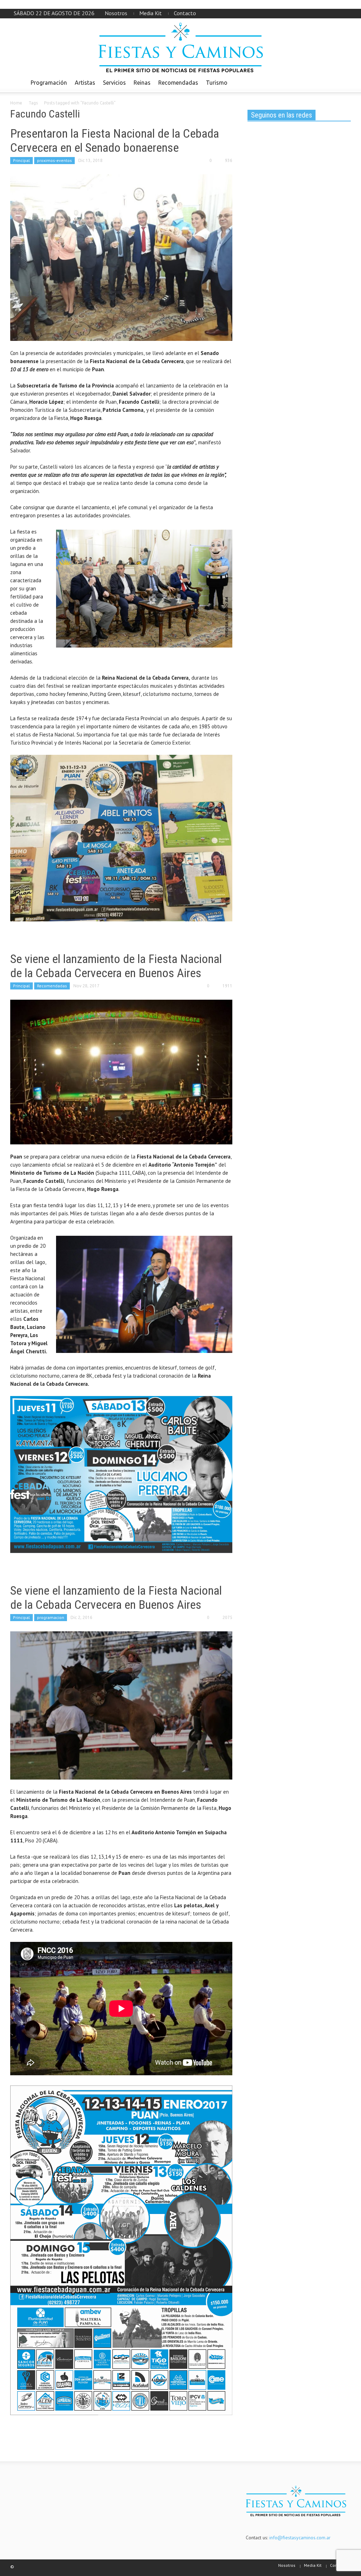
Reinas (142, 83)
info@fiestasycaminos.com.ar (300, 2538)
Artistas (85, 83)
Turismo (217, 83)
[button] (343, 82)
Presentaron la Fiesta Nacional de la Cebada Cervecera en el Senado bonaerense (115, 140)
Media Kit (151, 13)
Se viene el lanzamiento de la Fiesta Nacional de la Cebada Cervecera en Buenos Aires (116, 966)
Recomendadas (178, 83)
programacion (51, 1617)
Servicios (114, 83)
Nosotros (116, 13)
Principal (22, 160)
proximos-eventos (54, 160)
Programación (49, 83)
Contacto (185, 13)
